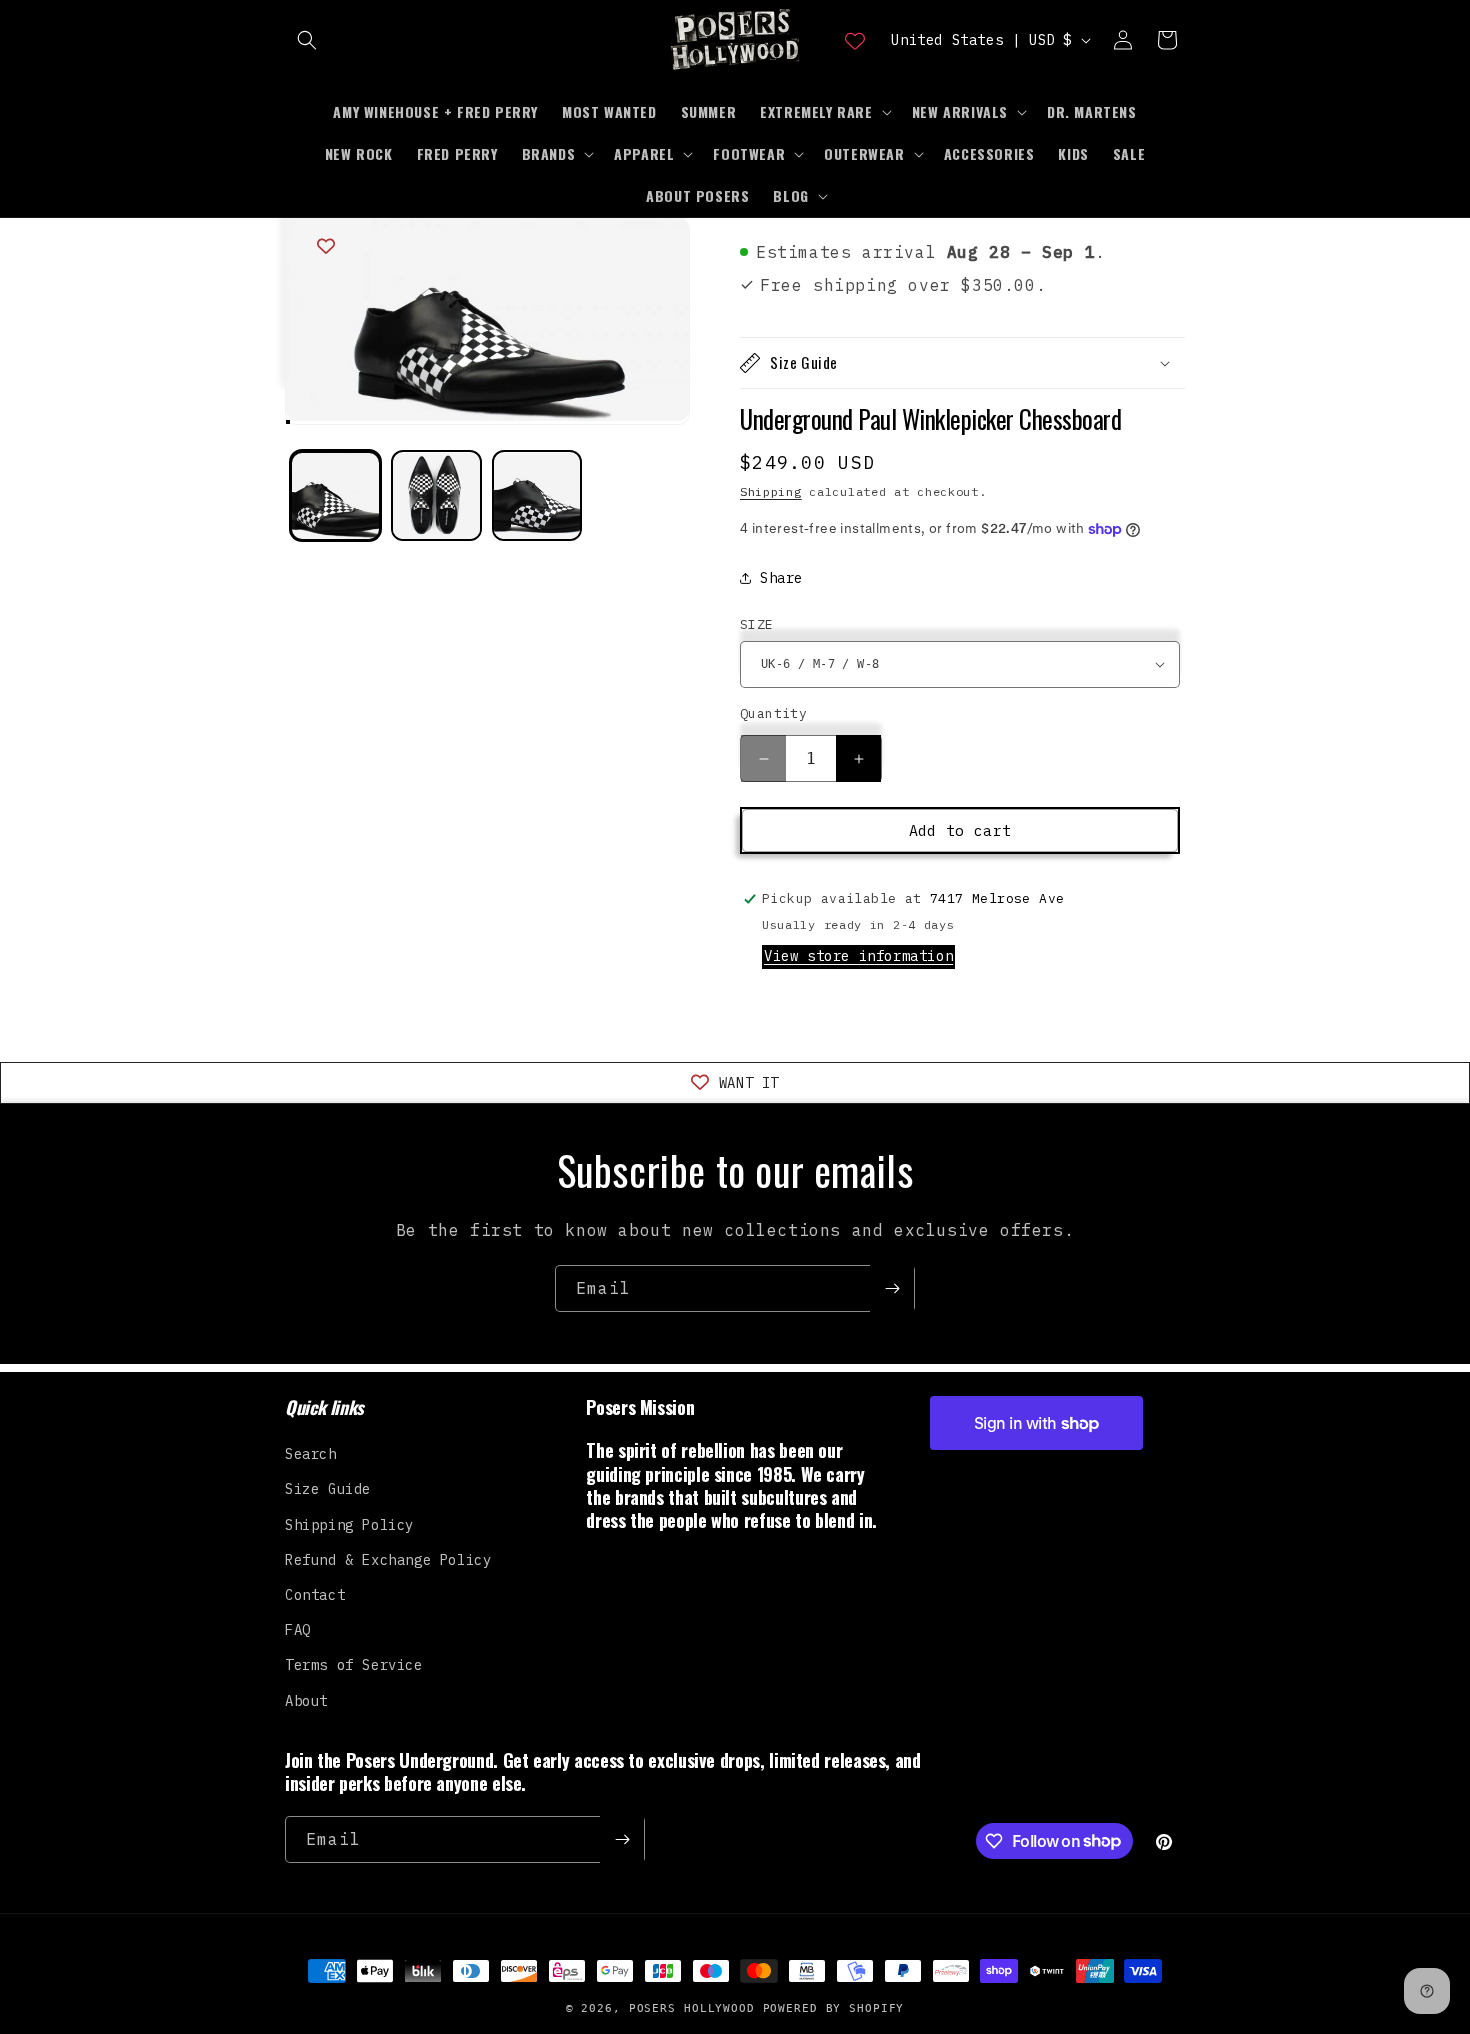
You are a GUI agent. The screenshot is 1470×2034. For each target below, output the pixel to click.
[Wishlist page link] (855, 40)
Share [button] (781, 578)
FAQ (298, 1630)
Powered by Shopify (834, 2008)
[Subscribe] (892, 1288)
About (306, 1701)
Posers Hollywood (692, 2008)
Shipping (771, 491)
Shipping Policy (349, 1525)
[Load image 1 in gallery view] (335, 496)
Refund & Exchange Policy (388, 1560)
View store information (858, 956)
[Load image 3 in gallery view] (537, 496)
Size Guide (328, 1489)
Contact (315, 1595)
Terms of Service (354, 1665)
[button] (307, 40)
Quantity (773, 713)
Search (311, 1454)
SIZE (757, 624)
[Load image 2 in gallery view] (436, 496)
